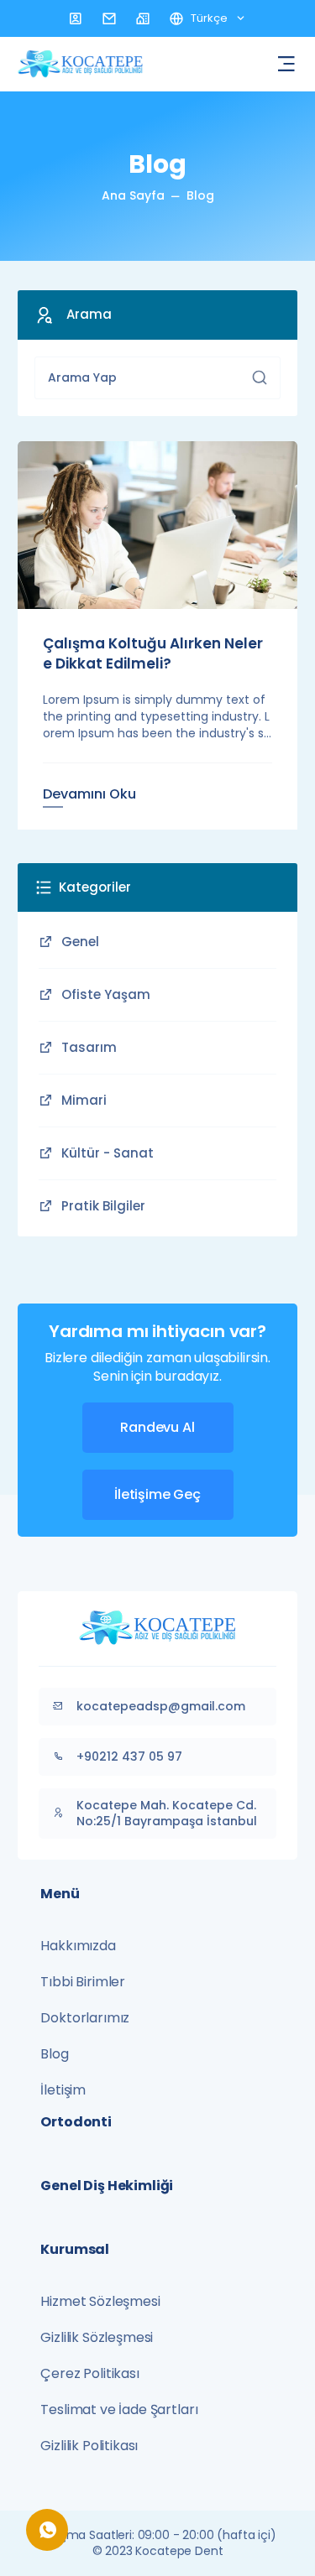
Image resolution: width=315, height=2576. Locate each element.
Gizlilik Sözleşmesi (97, 2337)
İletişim (63, 2090)
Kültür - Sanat (108, 1153)
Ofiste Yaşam (106, 994)
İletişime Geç (157, 1494)
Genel (80, 942)
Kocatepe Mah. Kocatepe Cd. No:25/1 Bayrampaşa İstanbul (167, 1813)
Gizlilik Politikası (89, 2446)
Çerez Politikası (89, 2373)
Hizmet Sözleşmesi (100, 2301)
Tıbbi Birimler (83, 1982)
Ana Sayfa (133, 195)
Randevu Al (157, 1427)
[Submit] (260, 377)
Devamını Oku (89, 794)
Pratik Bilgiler (103, 1206)
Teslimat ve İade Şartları (119, 2409)
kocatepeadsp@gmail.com (161, 1706)
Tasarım (89, 1047)
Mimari (84, 1100)
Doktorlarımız (85, 2018)
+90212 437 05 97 (129, 1756)
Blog (200, 195)
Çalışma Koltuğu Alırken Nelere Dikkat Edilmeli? (153, 653)
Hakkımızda (78, 1946)
